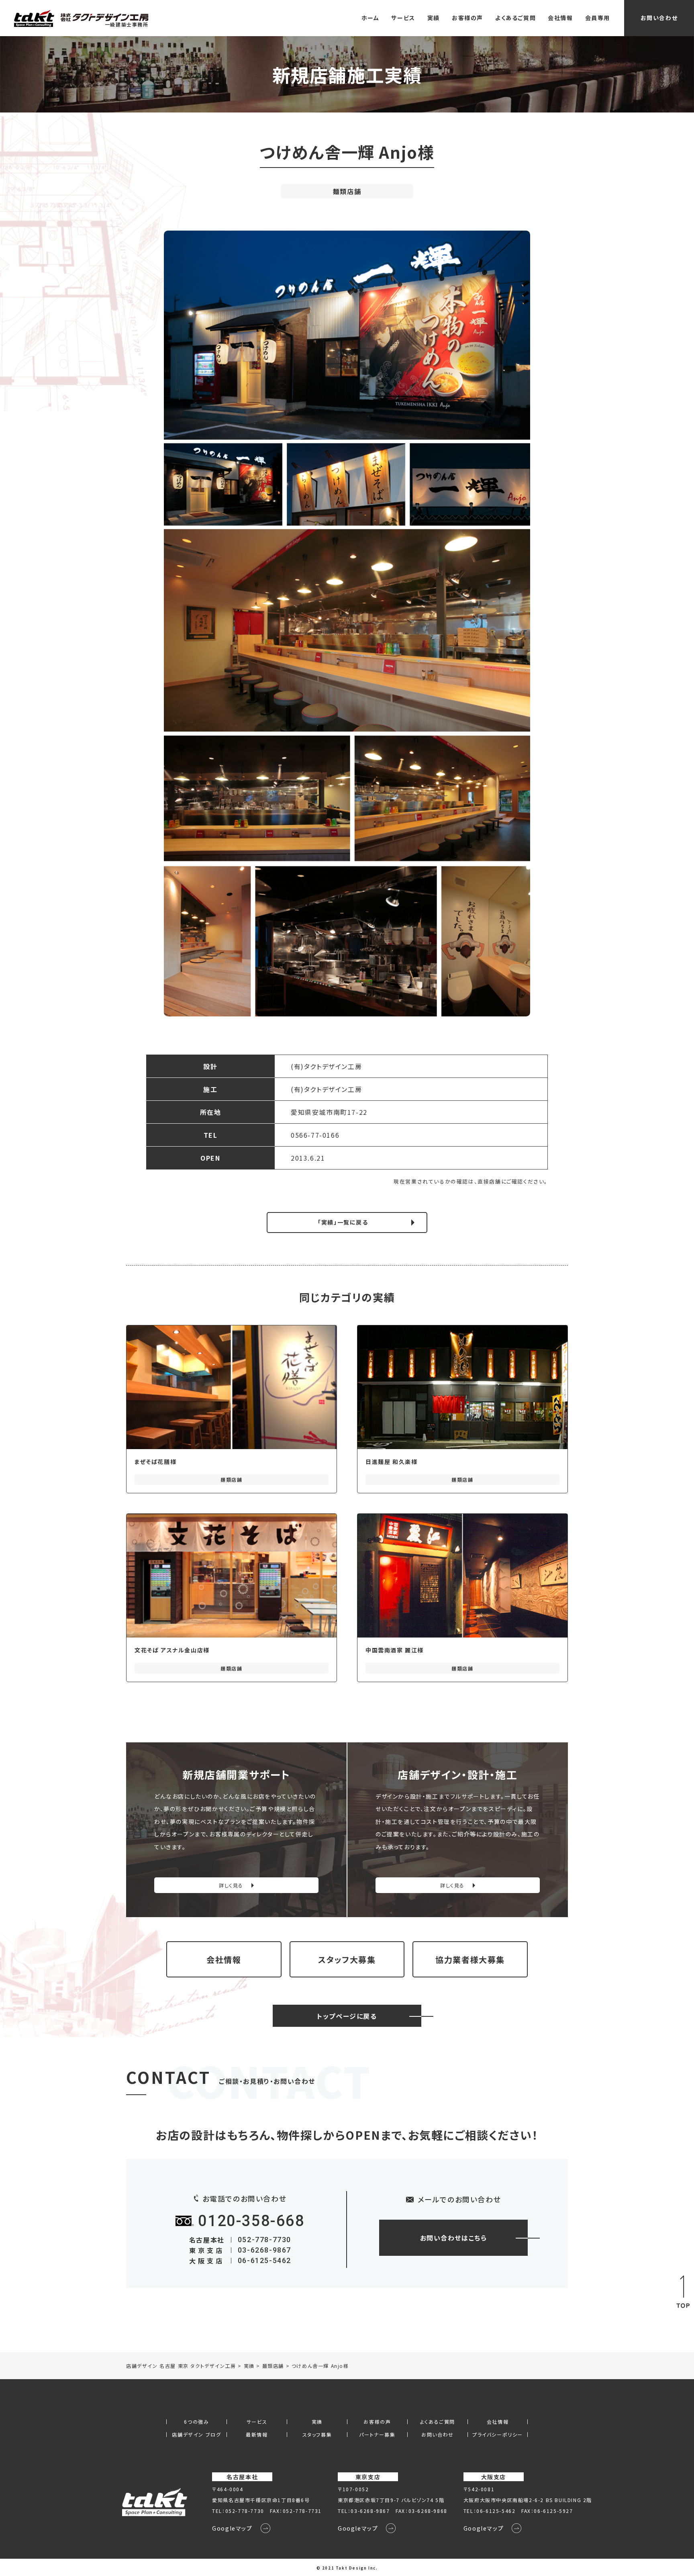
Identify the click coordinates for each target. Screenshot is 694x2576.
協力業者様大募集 (470, 1960)
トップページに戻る (347, 2016)
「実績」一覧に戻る (343, 1222)
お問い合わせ (659, 18)
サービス (403, 18)
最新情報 (257, 2435)
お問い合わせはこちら (454, 2238)
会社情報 (560, 18)
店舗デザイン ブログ (196, 2435)
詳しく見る (231, 1885)
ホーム (370, 18)
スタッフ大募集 (347, 1960)
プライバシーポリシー (498, 2435)
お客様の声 (467, 18)
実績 (434, 18)
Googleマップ (232, 2528)
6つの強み (196, 2422)
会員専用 (598, 18)
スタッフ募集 (317, 2435)
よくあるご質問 (515, 18)
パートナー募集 (377, 2435)
